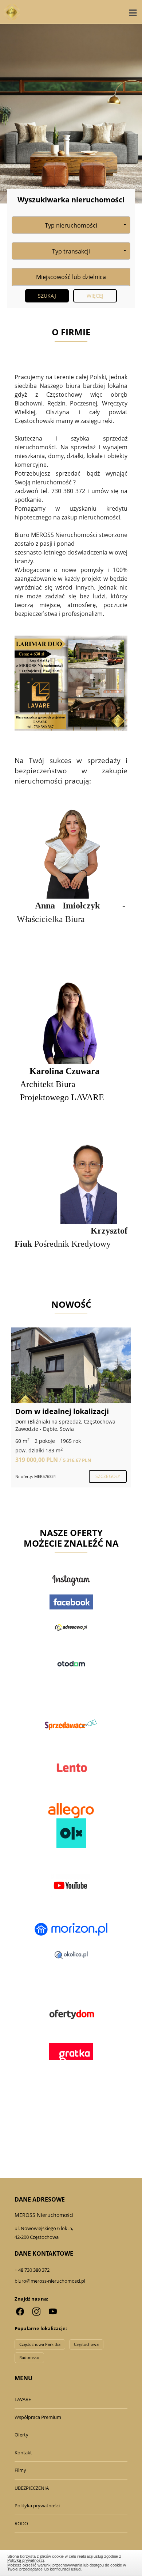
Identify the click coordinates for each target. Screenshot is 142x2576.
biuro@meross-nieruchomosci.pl (50, 2281)
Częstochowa (86, 2344)
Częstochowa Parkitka (40, 2344)
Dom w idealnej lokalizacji (62, 1411)
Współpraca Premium (38, 2417)
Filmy (20, 2470)
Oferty (21, 2435)
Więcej (95, 296)
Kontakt (23, 2453)
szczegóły (108, 1476)
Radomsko (29, 2357)
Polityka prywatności (37, 2505)
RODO (21, 2523)
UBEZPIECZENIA (32, 2488)
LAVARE (23, 2399)
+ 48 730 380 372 (32, 2270)
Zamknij (71, 2562)
